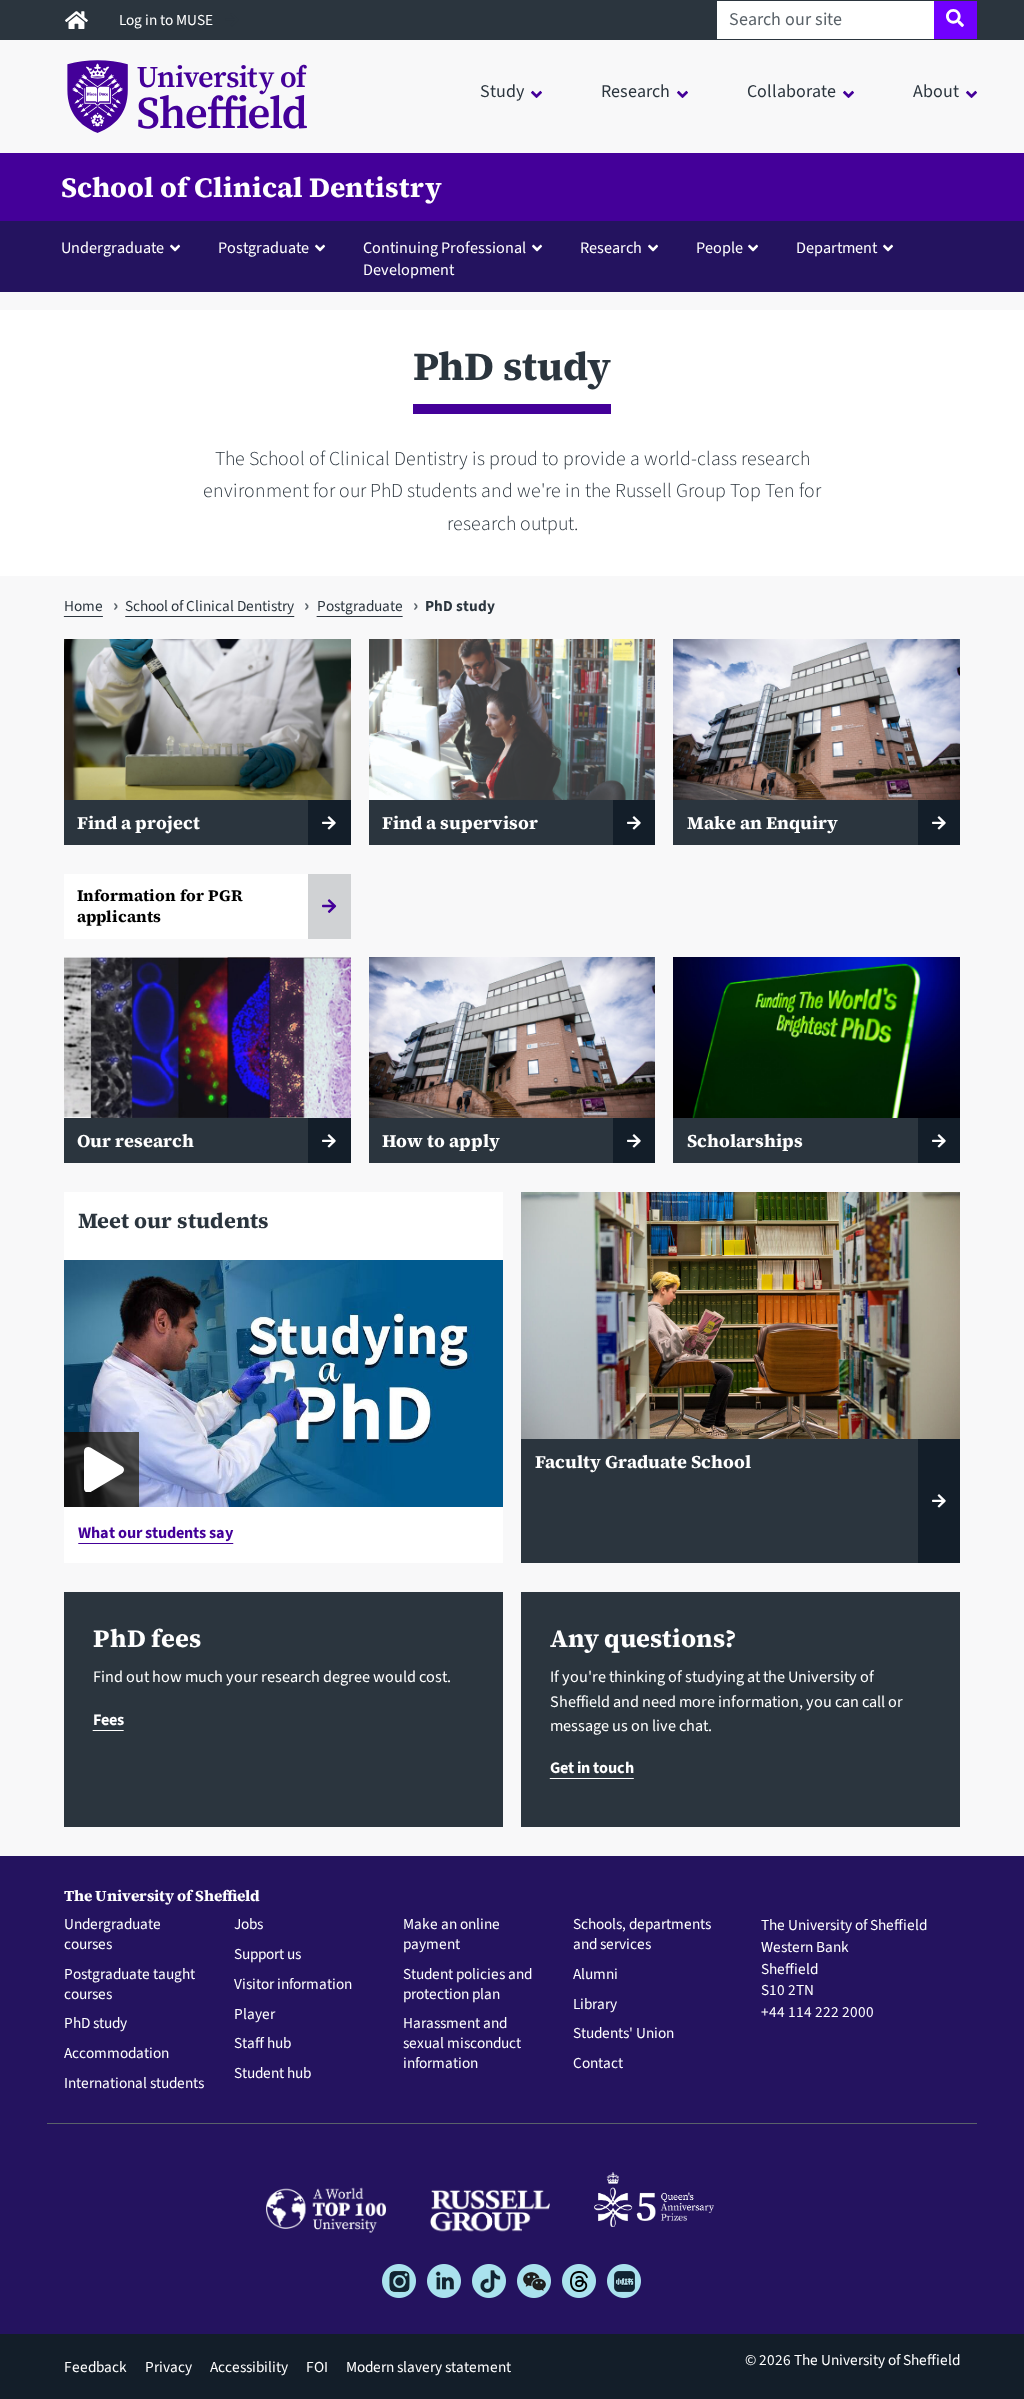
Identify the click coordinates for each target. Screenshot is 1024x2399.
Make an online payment (451, 1935)
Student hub (272, 2074)
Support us (267, 1955)
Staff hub (262, 2044)
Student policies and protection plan (467, 1985)
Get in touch (592, 1767)
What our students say (155, 1532)
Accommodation (116, 2054)
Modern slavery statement (428, 2367)
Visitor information (293, 1985)
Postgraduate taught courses (129, 1985)
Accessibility (249, 2367)
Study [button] (502, 91)
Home (83, 606)
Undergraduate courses (112, 1935)
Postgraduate (360, 606)
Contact (598, 2064)
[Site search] (955, 20)
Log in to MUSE (167, 20)
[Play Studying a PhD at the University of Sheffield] (101, 1469)
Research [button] (635, 91)
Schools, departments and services (642, 1935)
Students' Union (623, 2034)
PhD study (95, 2024)
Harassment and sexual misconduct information (462, 2043)
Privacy (168, 2367)
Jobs (248, 1925)
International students (134, 2084)
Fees (108, 1719)
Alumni (595, 1975)
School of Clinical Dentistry (251, 187)
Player (254, 2015)
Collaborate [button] (791, 91)
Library (595, 2005)
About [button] (936, 91)
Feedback (95, 2367)
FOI (317, 2367)
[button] (125, 247)
